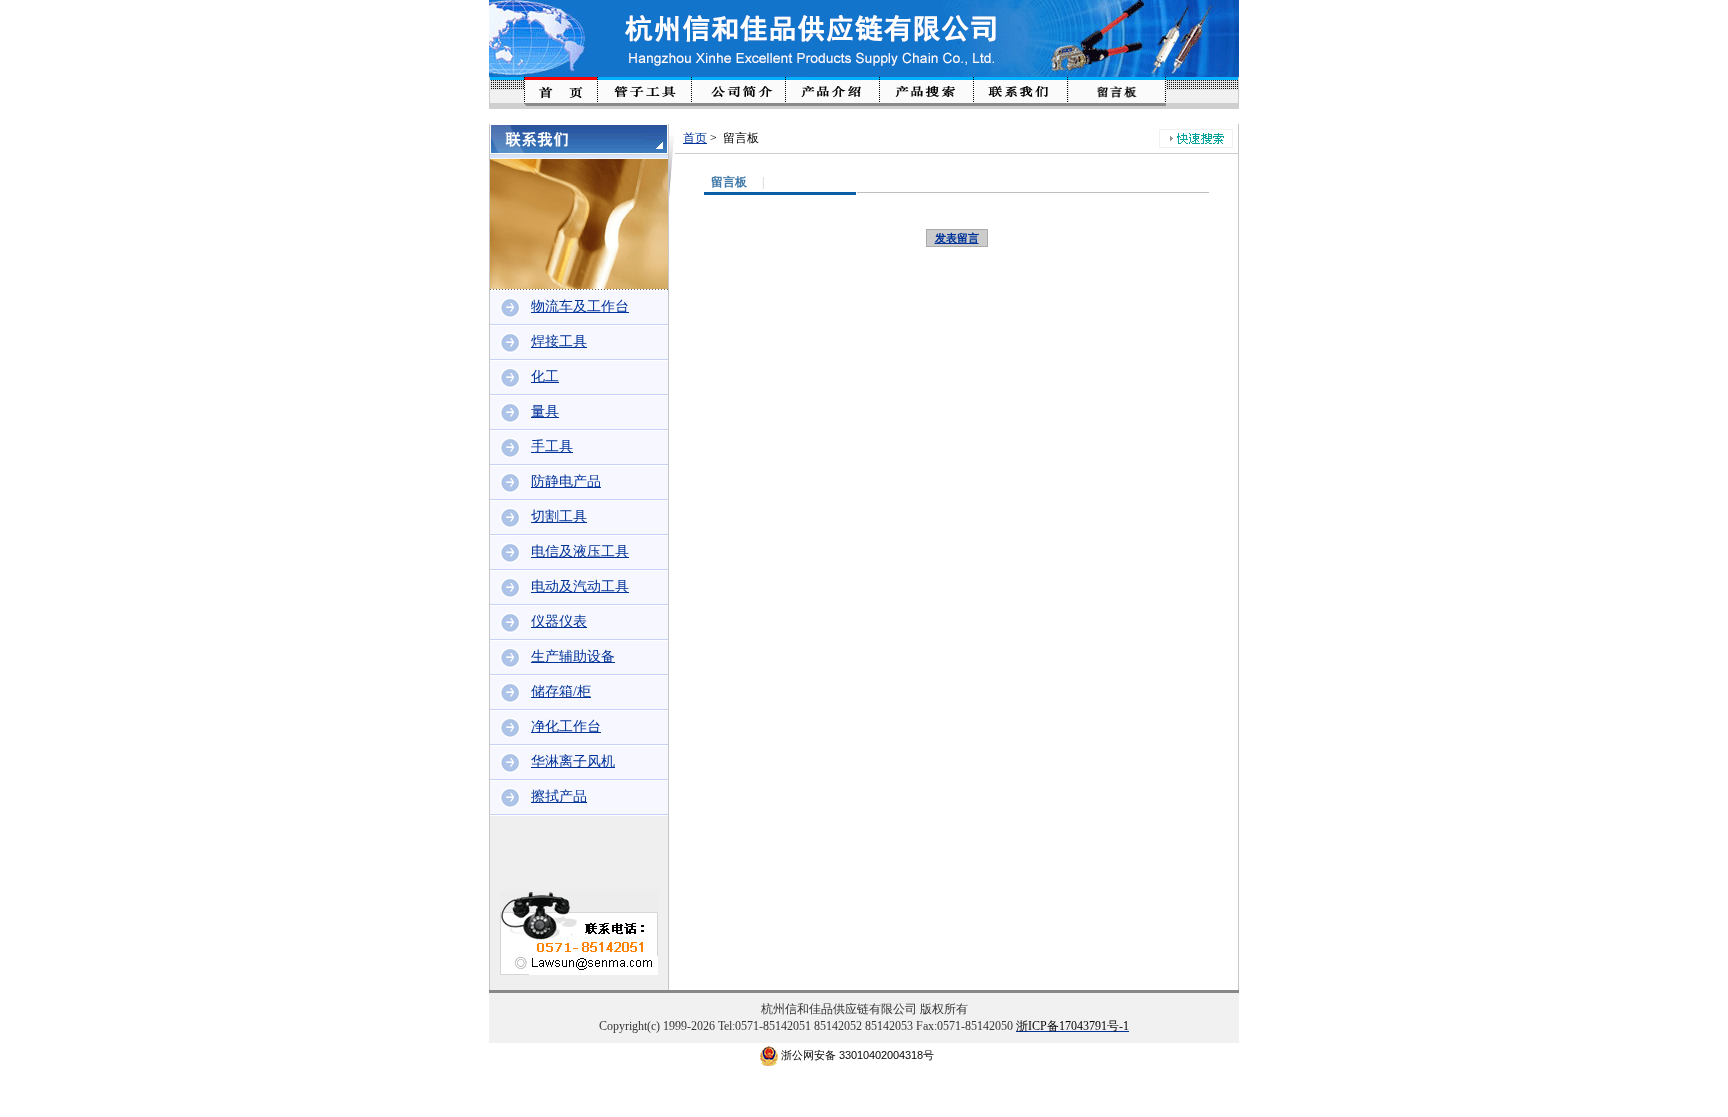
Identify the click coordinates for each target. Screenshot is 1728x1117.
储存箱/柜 (561, 691)
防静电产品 (566, 481)
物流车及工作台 (580, 306)
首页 (695, 138)
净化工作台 (566, 726)
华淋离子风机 (573, 761)
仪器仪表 (559, 621)
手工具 (552, 446)
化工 (545, 376)
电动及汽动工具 (580, 586)
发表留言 (957, 238)
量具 (545, 411)
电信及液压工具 (580, 551)
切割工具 (559, 516)
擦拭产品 (559, 796)
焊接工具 (559, 341)
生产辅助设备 (573, 656)
